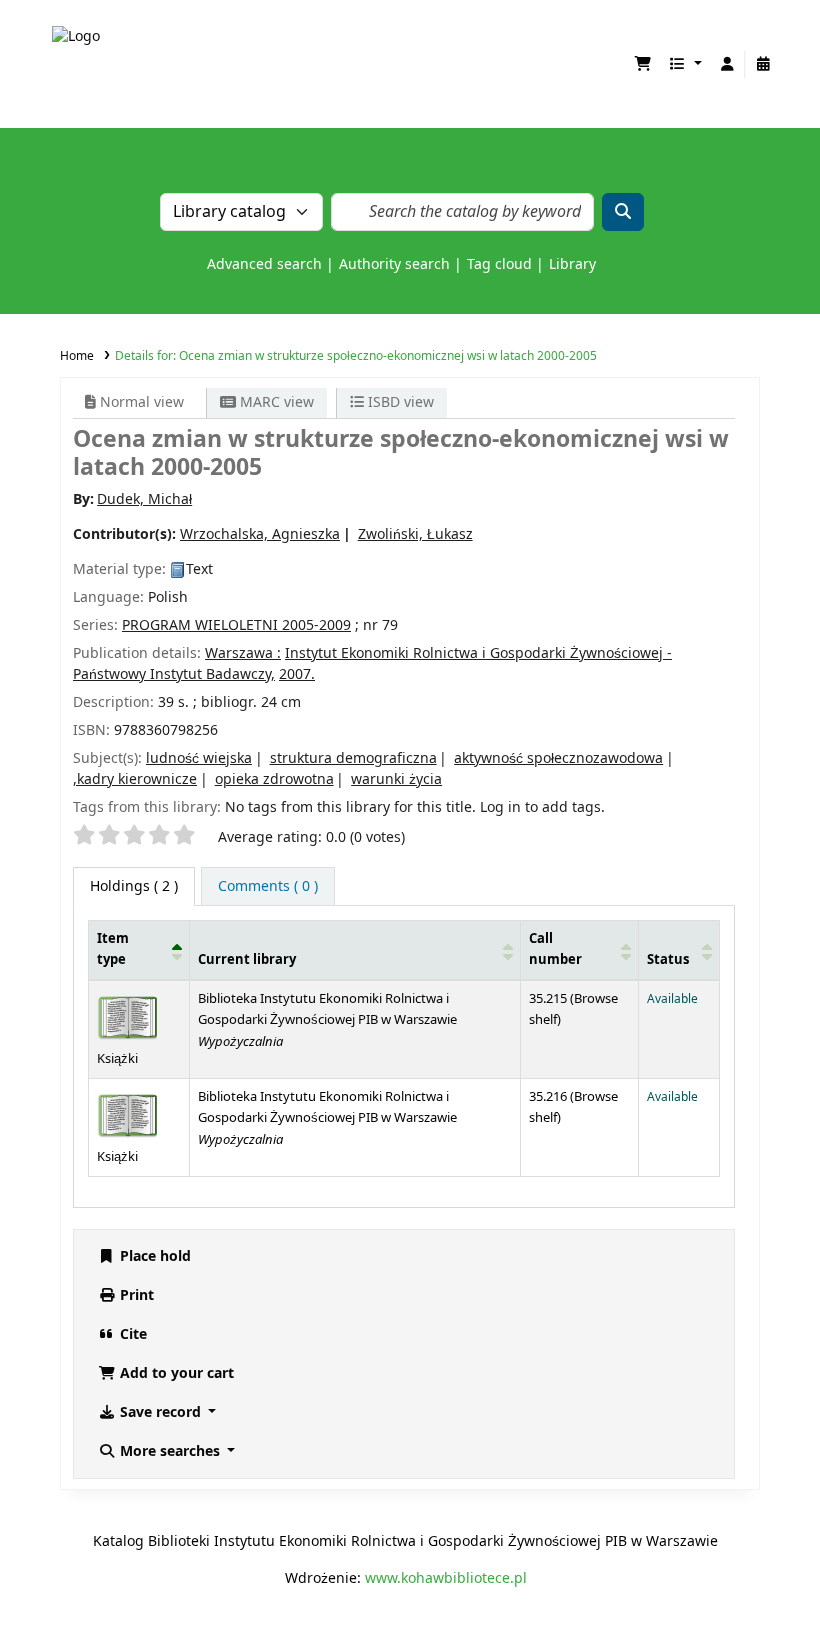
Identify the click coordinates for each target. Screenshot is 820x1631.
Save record (160, 1412)
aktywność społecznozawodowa (558, 758)
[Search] (623, 212)
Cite (131, 1334)
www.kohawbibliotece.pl (446, 1578)
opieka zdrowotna (274, 779)
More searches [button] (170, 1451)
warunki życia (396, 779)
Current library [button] (247, 960)
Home (77, 356)
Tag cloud (499, 264)
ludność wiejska (199, 758)
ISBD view (399, 402)
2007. (297, 674)
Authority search (394, 264)
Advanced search (264, 264)
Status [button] (668, 960)
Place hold (153, 1256)
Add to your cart (175, 1373)
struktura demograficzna (353, 758)
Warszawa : (243, 653)
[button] (643, 64)
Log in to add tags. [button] (542, 807)
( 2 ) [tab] (134, 886)
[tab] (268, 886)
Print (135, 1295)
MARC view (275, 402)
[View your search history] (763, 64)
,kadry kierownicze (135, 779)
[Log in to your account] (727, 64)
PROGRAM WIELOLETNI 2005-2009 (236, 625)
